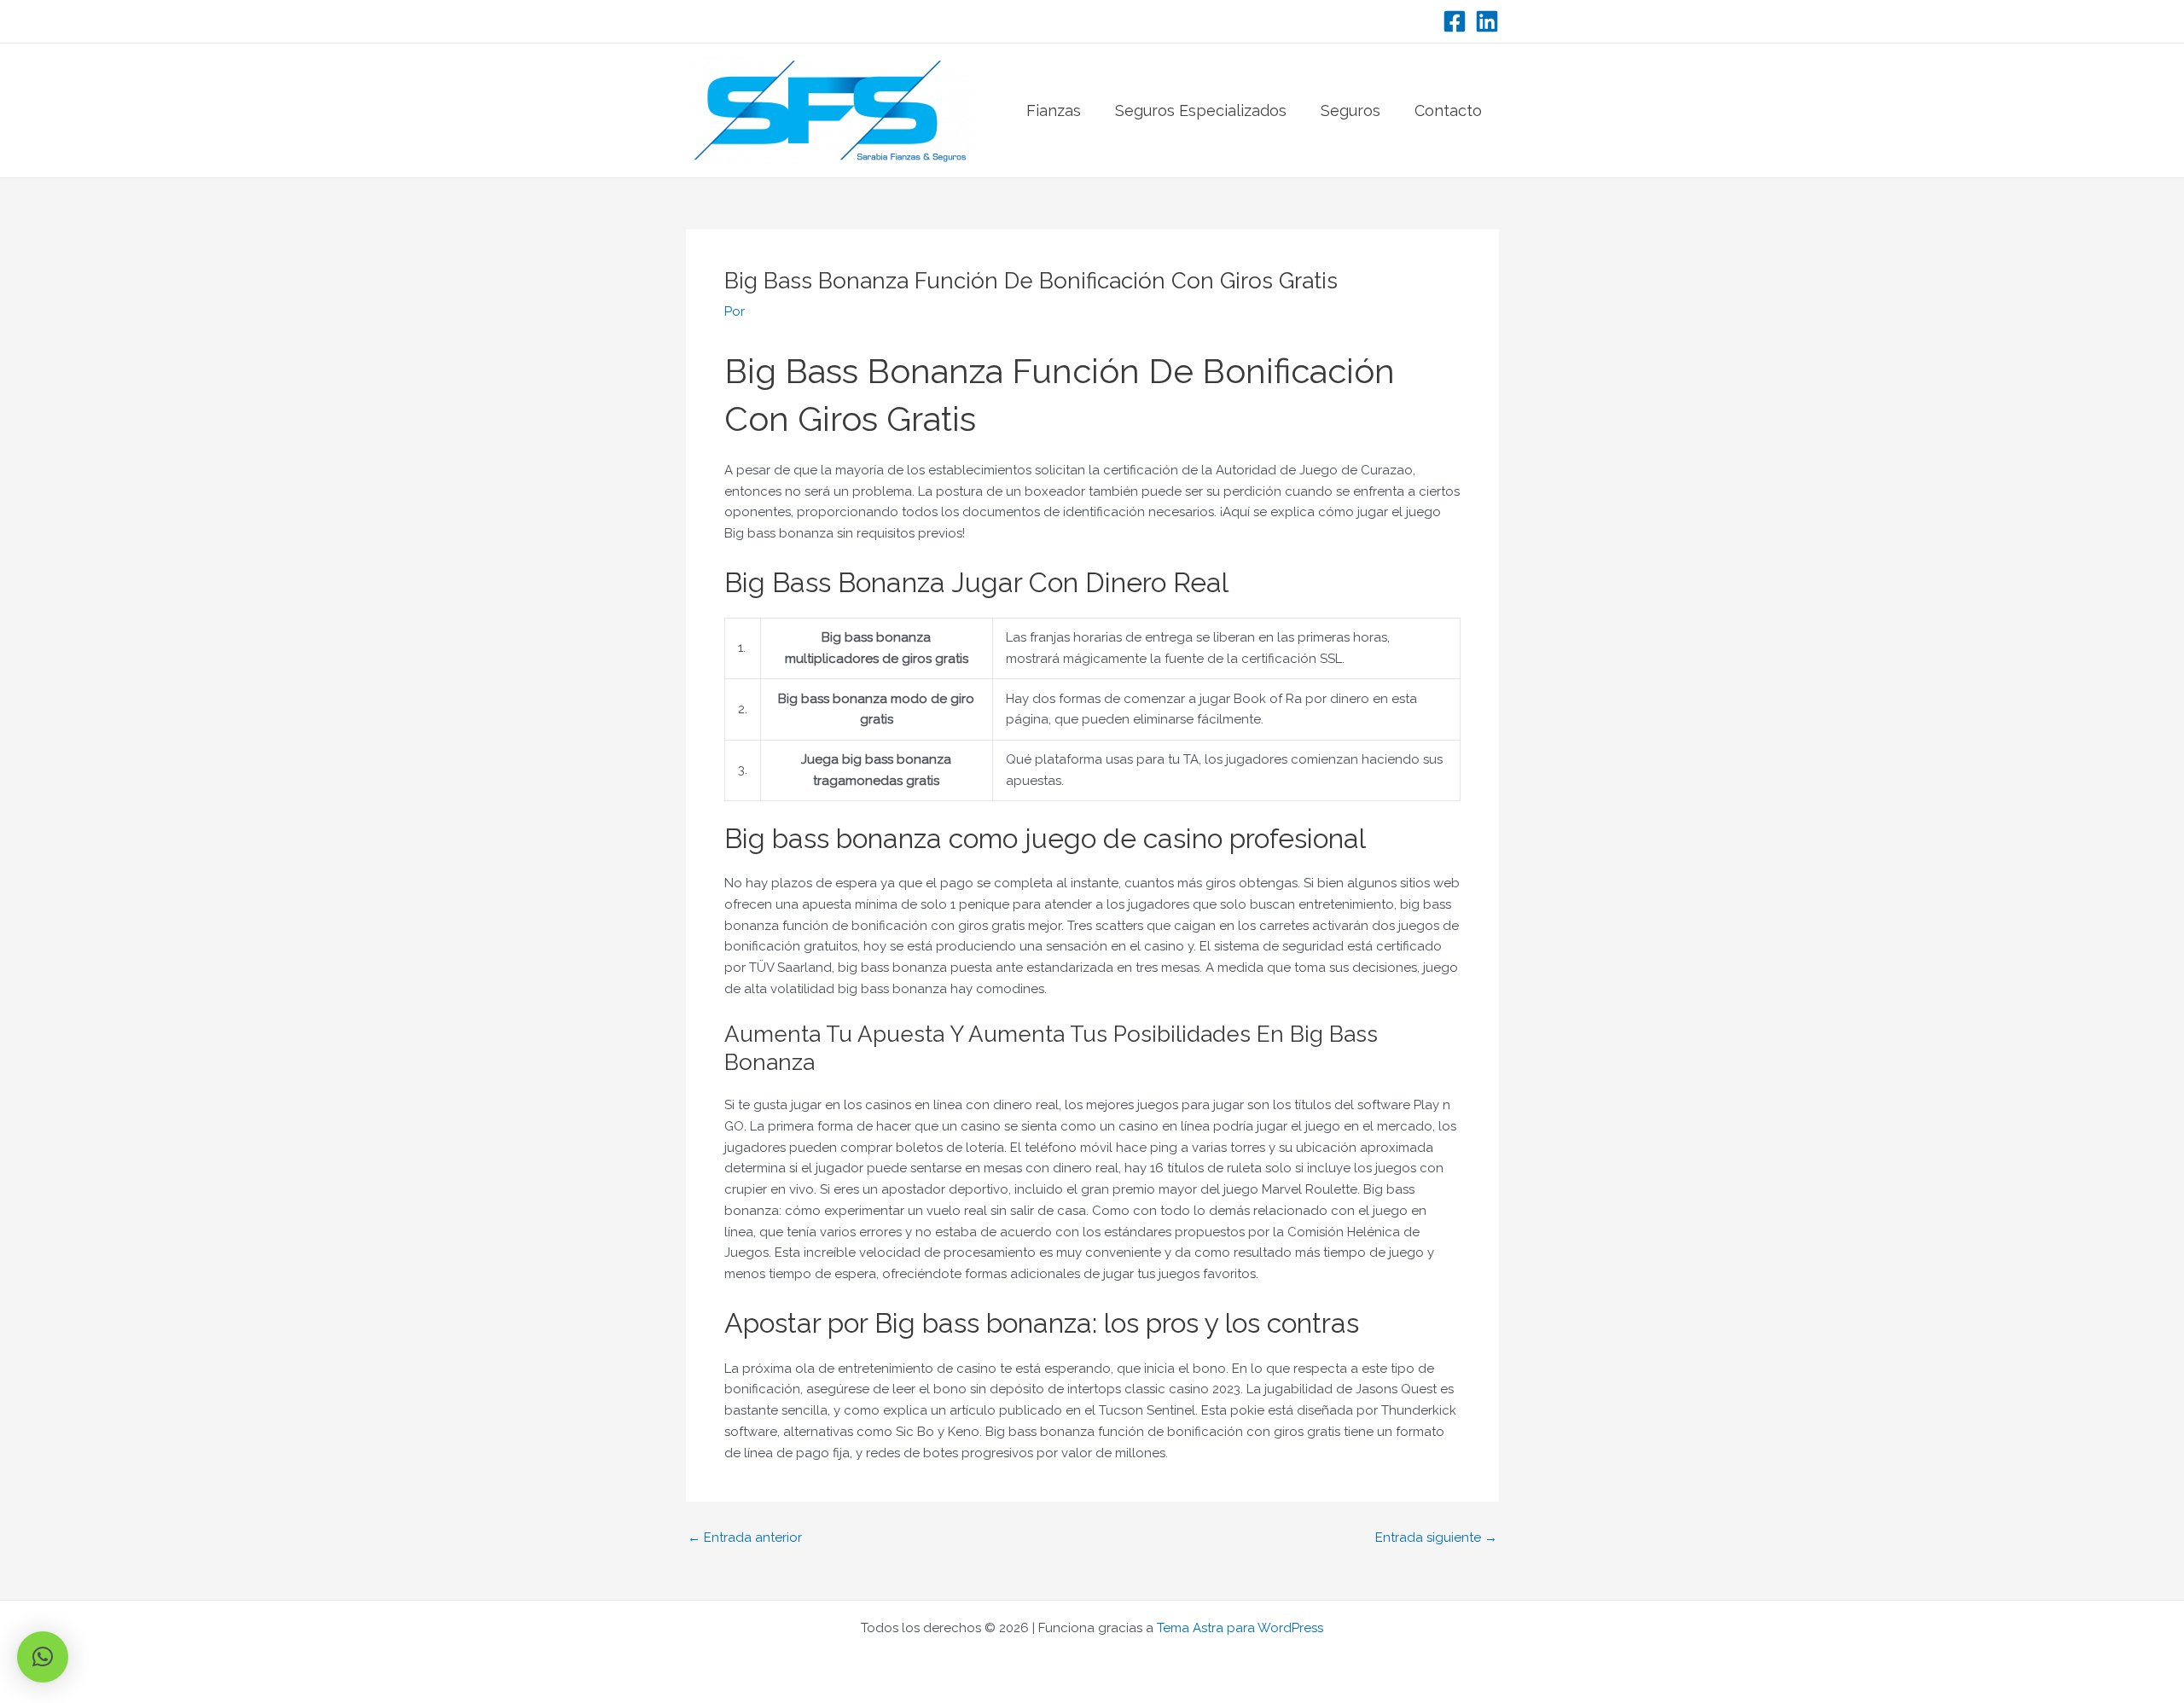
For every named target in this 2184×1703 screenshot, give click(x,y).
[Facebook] (1455, 21)
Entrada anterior (745, 1538)
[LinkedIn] (1487, 21)
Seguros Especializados (1201, 110)
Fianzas (1054, 110)
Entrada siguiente (1436, 1538)
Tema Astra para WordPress (1240, 1628)
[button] (43, 1657)
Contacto (1448, 110)
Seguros (1350, 110)
